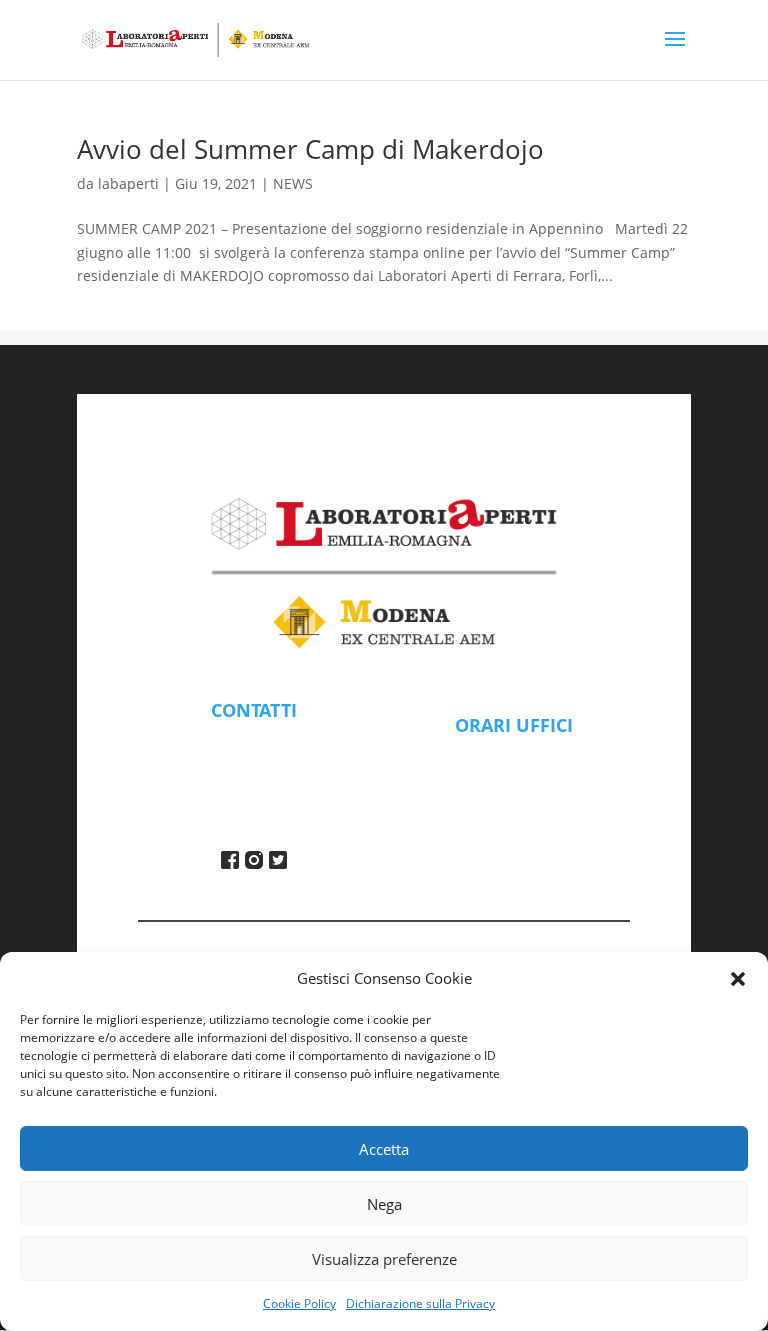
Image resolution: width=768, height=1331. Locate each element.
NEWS (293, 183)
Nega (384, 1204)
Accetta (384, 1149)
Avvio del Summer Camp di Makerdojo (310, 149)
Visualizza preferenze (384, 1259)
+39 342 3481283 (254, 788)
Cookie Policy (299, 1303)
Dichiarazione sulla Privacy (420, 1303)
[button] (738, 979)
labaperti (128, 183)
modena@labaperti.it (254, 740)
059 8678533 (254, 764)
